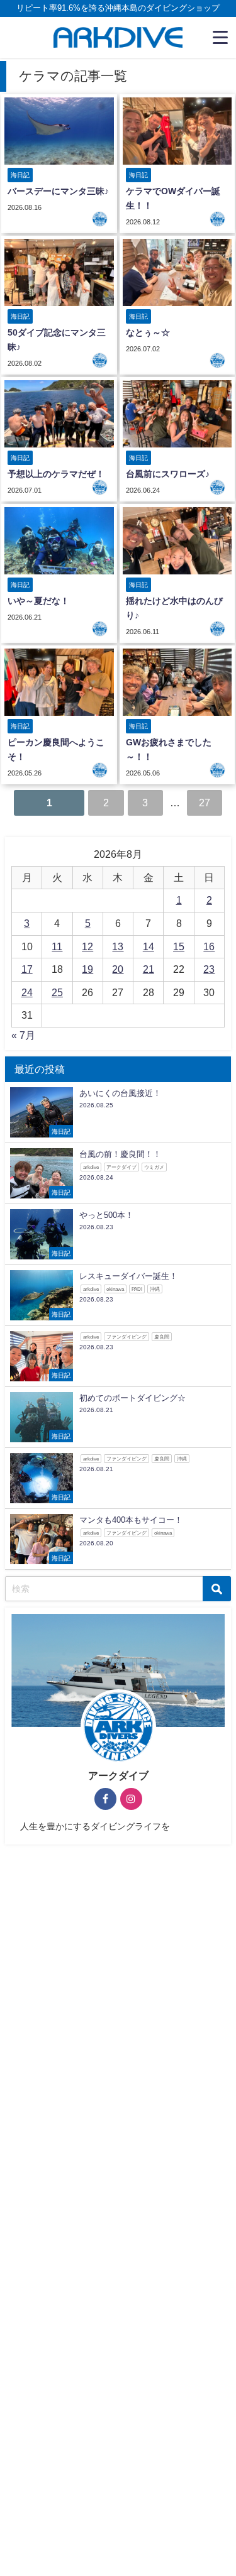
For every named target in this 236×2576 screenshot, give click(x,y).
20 (118, 969)
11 (57, 946)
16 (209, 946)
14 (149, 946)
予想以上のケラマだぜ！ (56, 474)
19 (87, 969)
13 (118, 946)
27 (205, 803)
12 (87, 946)
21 (149, 969)
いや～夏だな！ (38, 601)
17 (27, 969)
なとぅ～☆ (148, 332)
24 (27, 992)
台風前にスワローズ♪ (168, 474)
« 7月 (23, 1035)
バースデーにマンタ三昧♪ (58, 191)
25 (57, 992)
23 (209, 969)
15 (179, 946)
